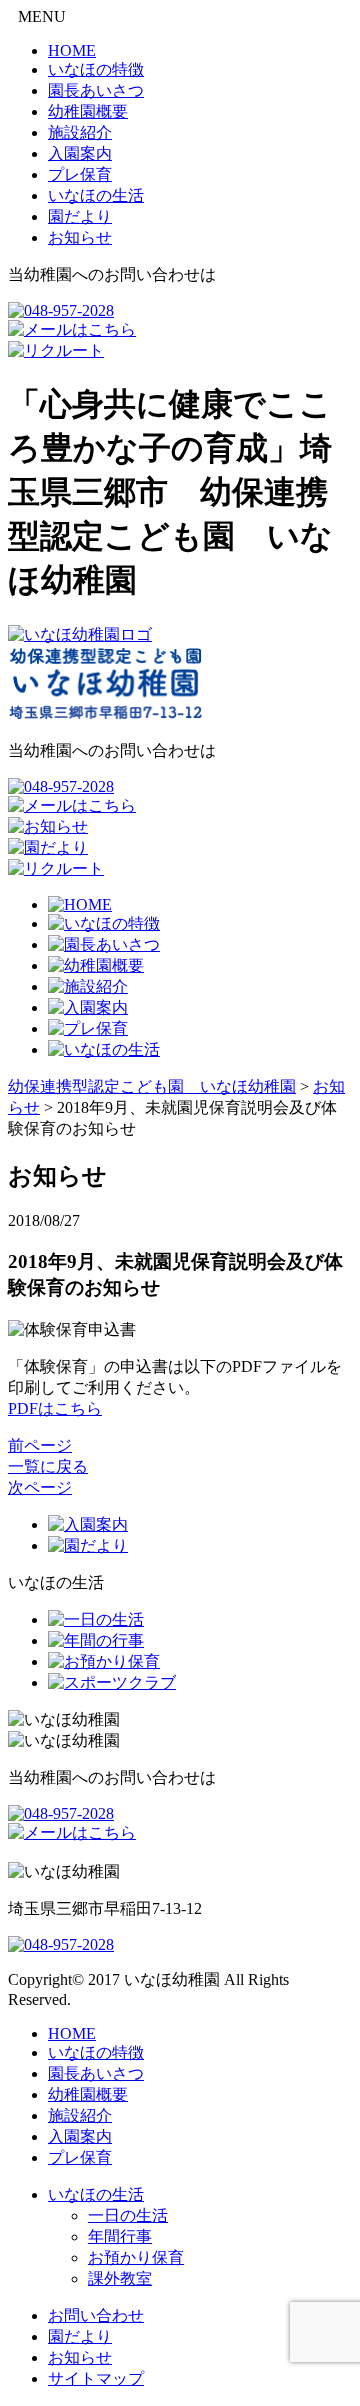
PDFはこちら (55, 1408)
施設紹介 (80, 132)
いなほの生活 (96, 195)
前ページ (40, 1445)
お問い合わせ (96, 2315)
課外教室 (120, 2278)
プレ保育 (80, 174)
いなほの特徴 (96, 69)
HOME (72, 50)
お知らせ (80, 237)
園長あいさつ (96, 90)
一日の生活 (128, 2215)
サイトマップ (96, 2378)
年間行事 (120, 2236)
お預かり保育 (136, 2257)
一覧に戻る (48, 1466)
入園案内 (80, 153)
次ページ (40, 1487)
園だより (80, 216)
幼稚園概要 (88, 111)
